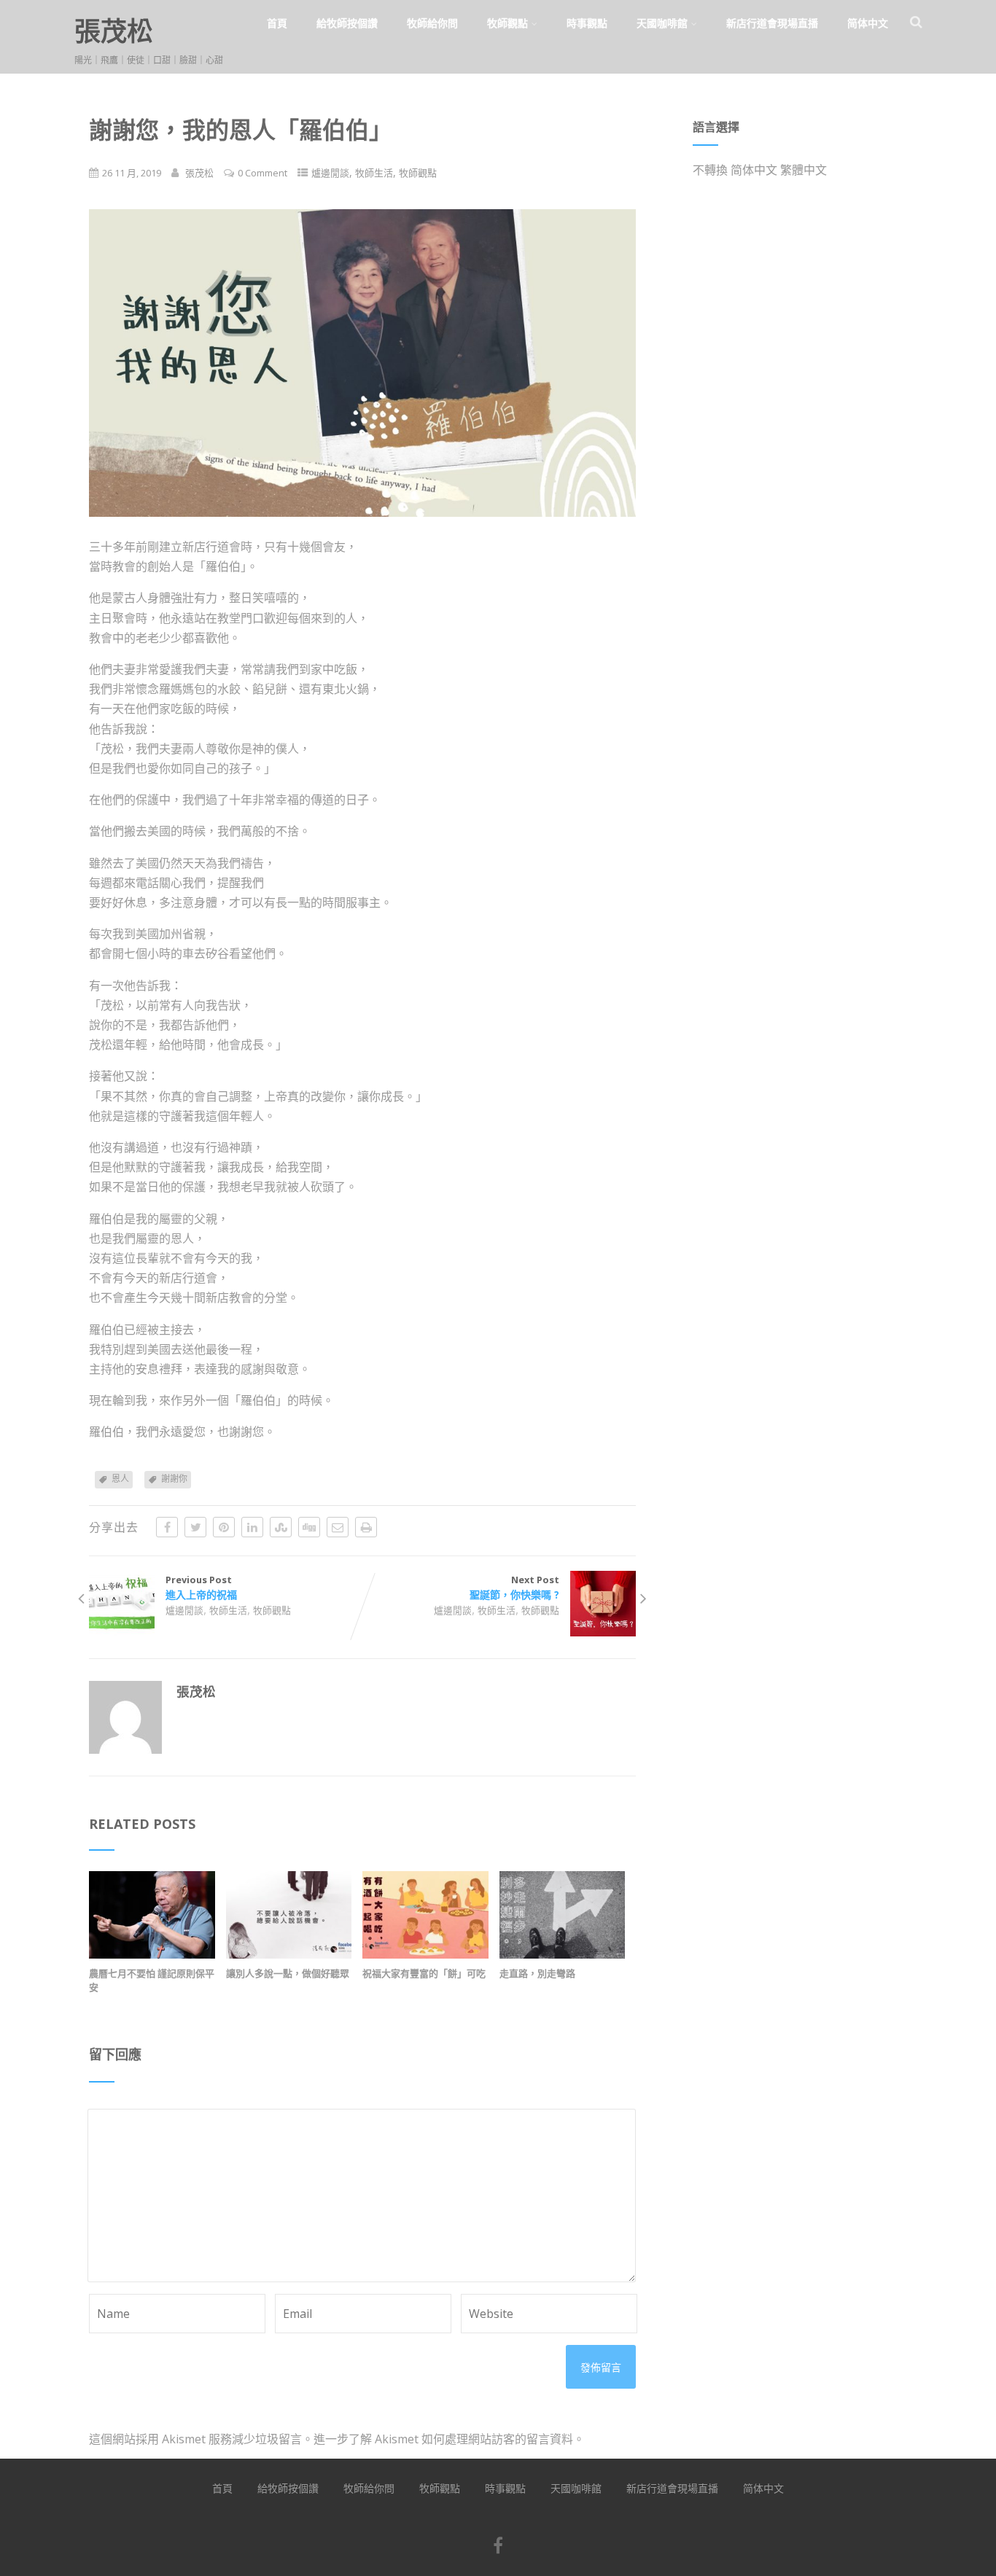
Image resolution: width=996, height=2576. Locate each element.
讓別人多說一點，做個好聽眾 (288, 1973)
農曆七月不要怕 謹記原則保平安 (152, 1980)
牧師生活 (374, 173)
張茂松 (114, 31)
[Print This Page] (366, 1527)
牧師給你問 (432, 23)
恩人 (120, 1479)
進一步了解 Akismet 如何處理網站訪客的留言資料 (443, 2439)
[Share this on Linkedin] (252, 1527)
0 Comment (262, 173)
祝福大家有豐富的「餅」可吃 (424, 1973)
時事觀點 (587, 23)
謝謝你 (174, 1479)
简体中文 (868, 23)
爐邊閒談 (330, 173)
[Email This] (338, 1527)
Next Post (514, 1587)
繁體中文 (804, 170)
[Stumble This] (281, 1527)
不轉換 (710, 170)
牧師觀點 (507, 23)
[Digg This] (309, 1527)
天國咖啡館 (662, 23)
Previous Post (201, 1587)
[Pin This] (224, 1527)
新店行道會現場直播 (772, 23)
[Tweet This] (195, 1527)
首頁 (277, 23)
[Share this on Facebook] (167, 1527)
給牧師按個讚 (347, 23)
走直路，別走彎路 (537, 1973)
